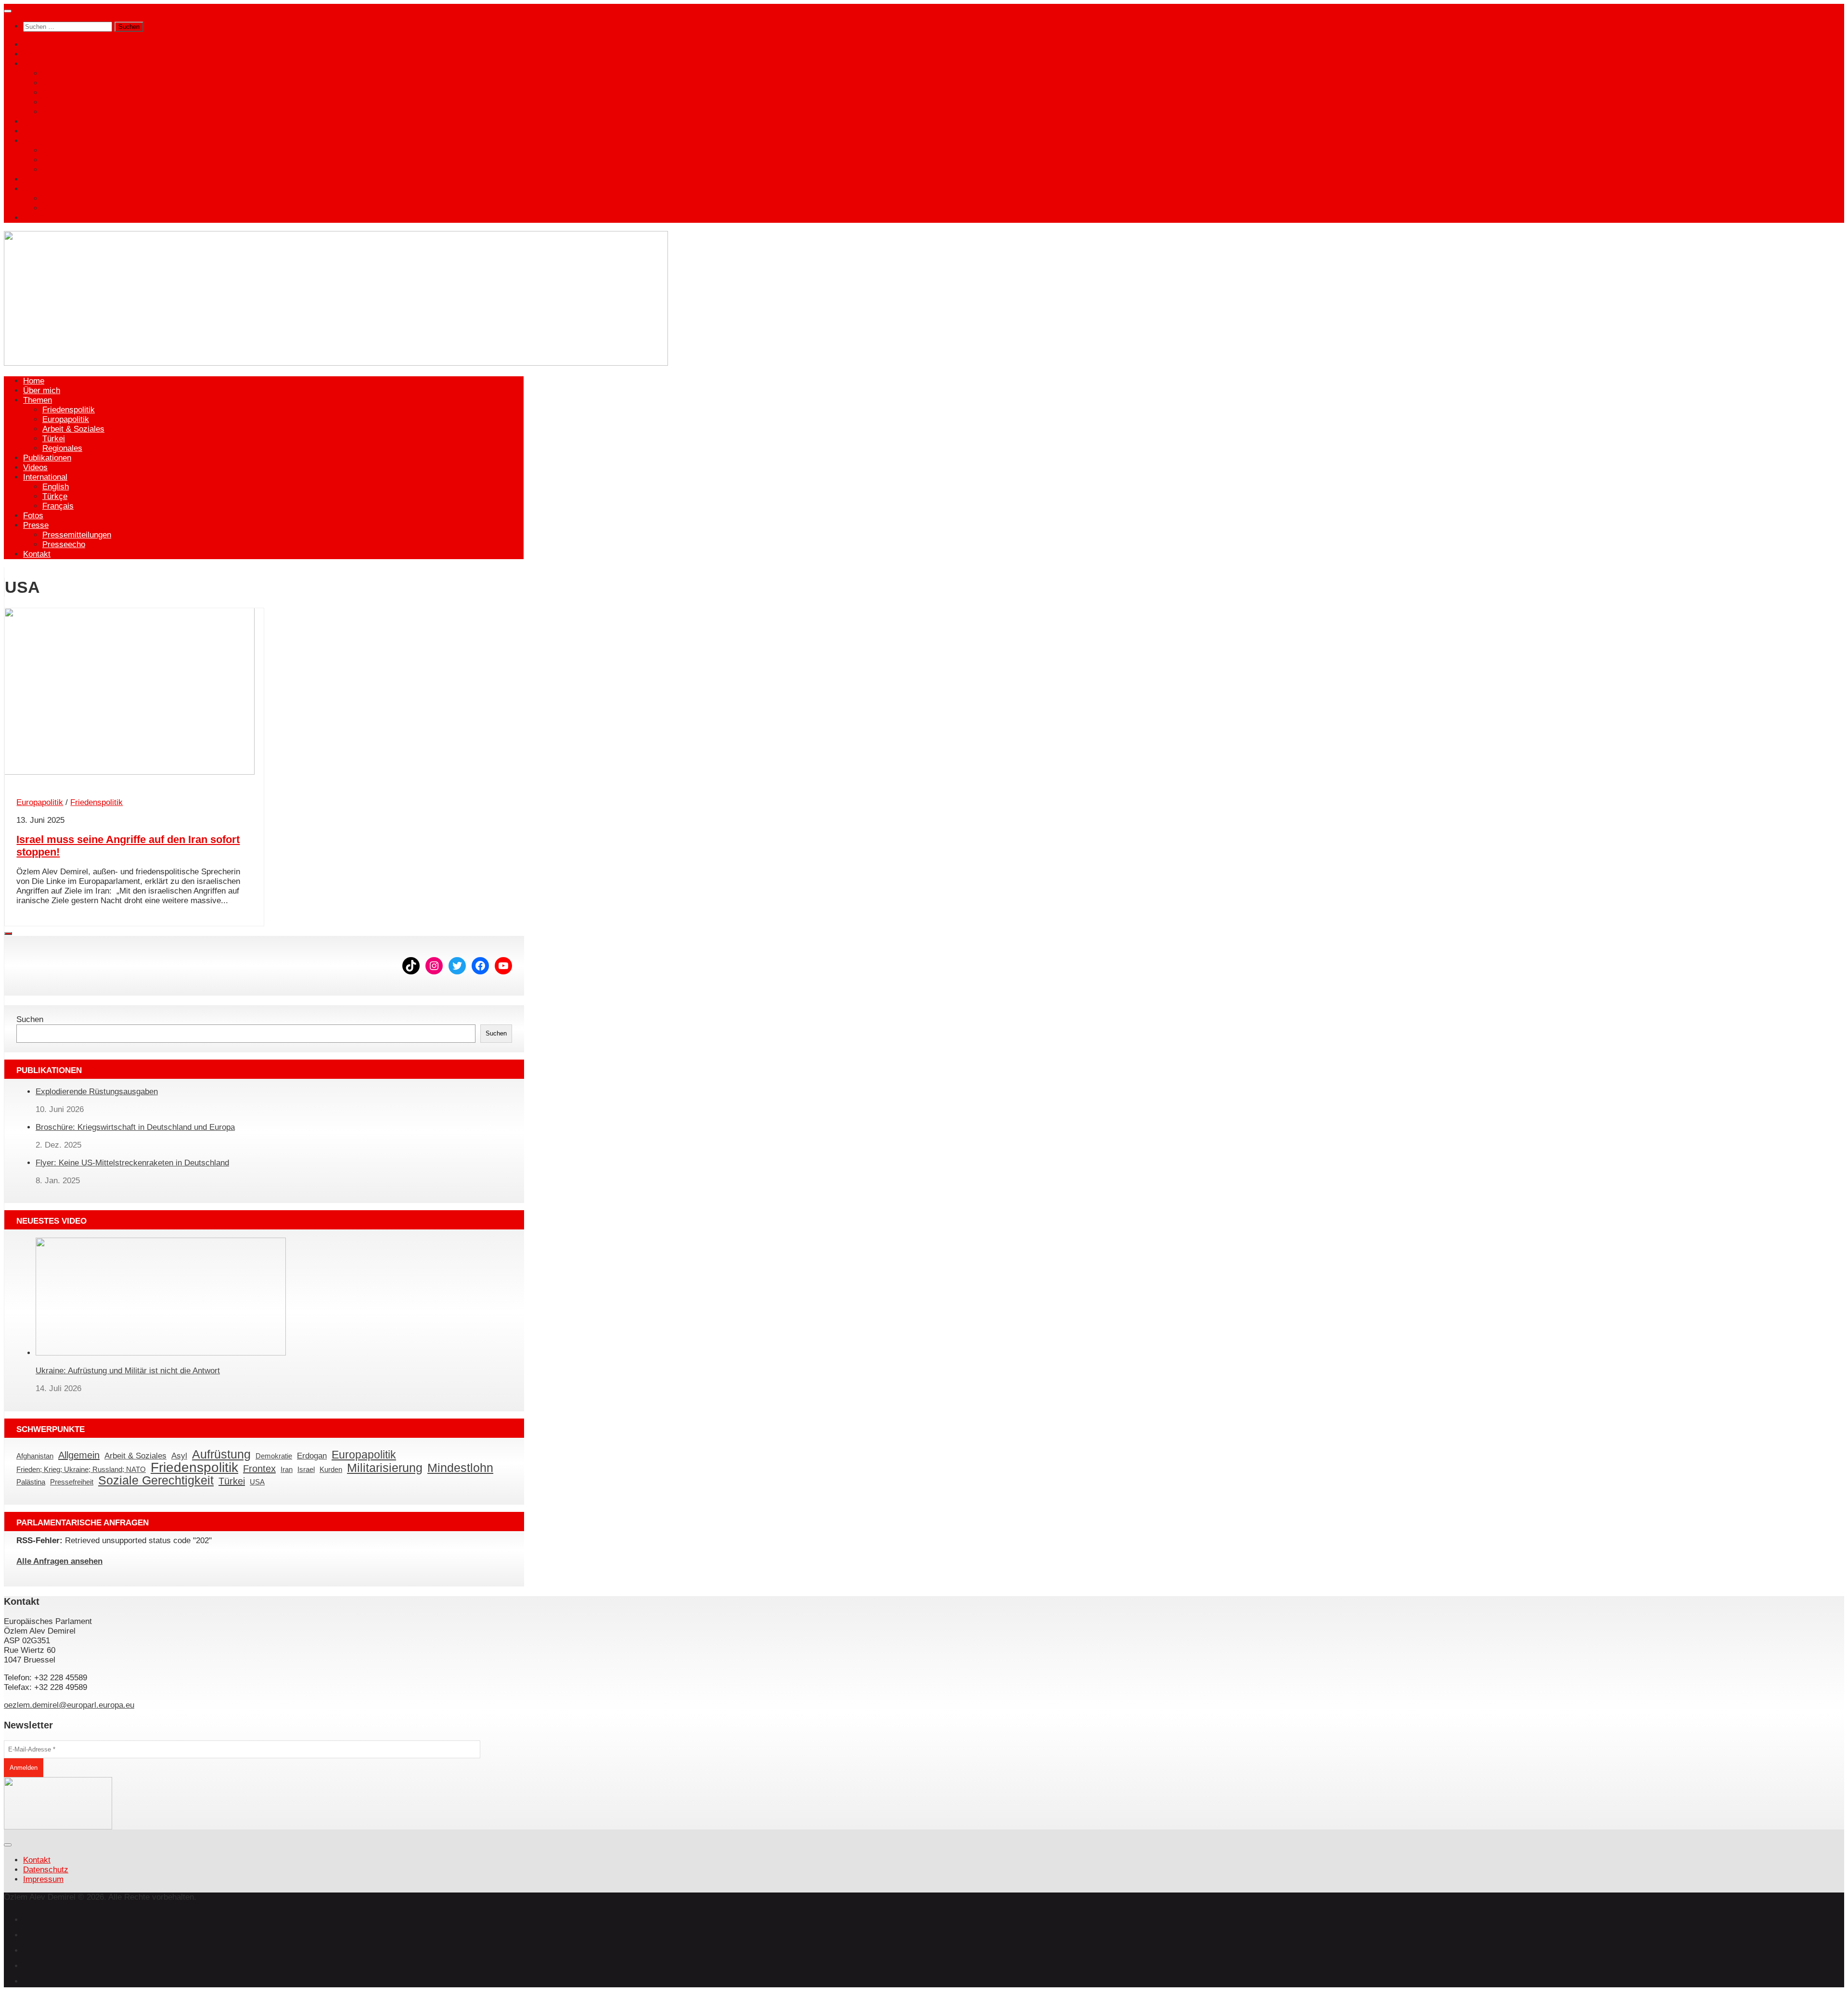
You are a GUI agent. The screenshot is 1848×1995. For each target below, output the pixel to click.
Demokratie (274, 1456)
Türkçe (55, 160)
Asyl (179, 1456)
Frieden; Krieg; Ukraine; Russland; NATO (81, 1470)
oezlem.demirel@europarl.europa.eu (69, 1705)
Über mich (42, 54)
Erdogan (312, 1456)
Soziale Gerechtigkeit (156, 1480)
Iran (287, 1470)
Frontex (259, 1469)
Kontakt (37, 218)
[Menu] (8, 11)
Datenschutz (46, 1870)
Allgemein (79, 1455)
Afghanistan (35, 1456)
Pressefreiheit (72, 1482)
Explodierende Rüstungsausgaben (97, 1092)
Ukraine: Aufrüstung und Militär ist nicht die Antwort (128, 1371)
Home (34, 45)
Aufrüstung (221, 1454)
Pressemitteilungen (77, 198)
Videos (35, 131)
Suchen (30, 1019)
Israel (306, 1470)
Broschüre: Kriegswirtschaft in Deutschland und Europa (135, 1127)
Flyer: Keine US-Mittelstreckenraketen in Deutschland (132, 1163)
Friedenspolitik (69, 73)
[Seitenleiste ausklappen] (8, 934)
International (45, 141)
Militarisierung (385, 1468)
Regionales (62, 112)
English (56, 150)
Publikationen (47, 121)
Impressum (43, 1879)
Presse (36, 189)
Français (58, 170)
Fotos (33, 179)
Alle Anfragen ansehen (59, 1561)
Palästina (31, 1482)
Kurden (331, 1470)
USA (257, 1482)
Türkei (54, 102)
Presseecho (64, 208)
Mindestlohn (460, 1468)
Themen (38, 64)
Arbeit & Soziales (73, 93)
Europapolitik (66, 83)
